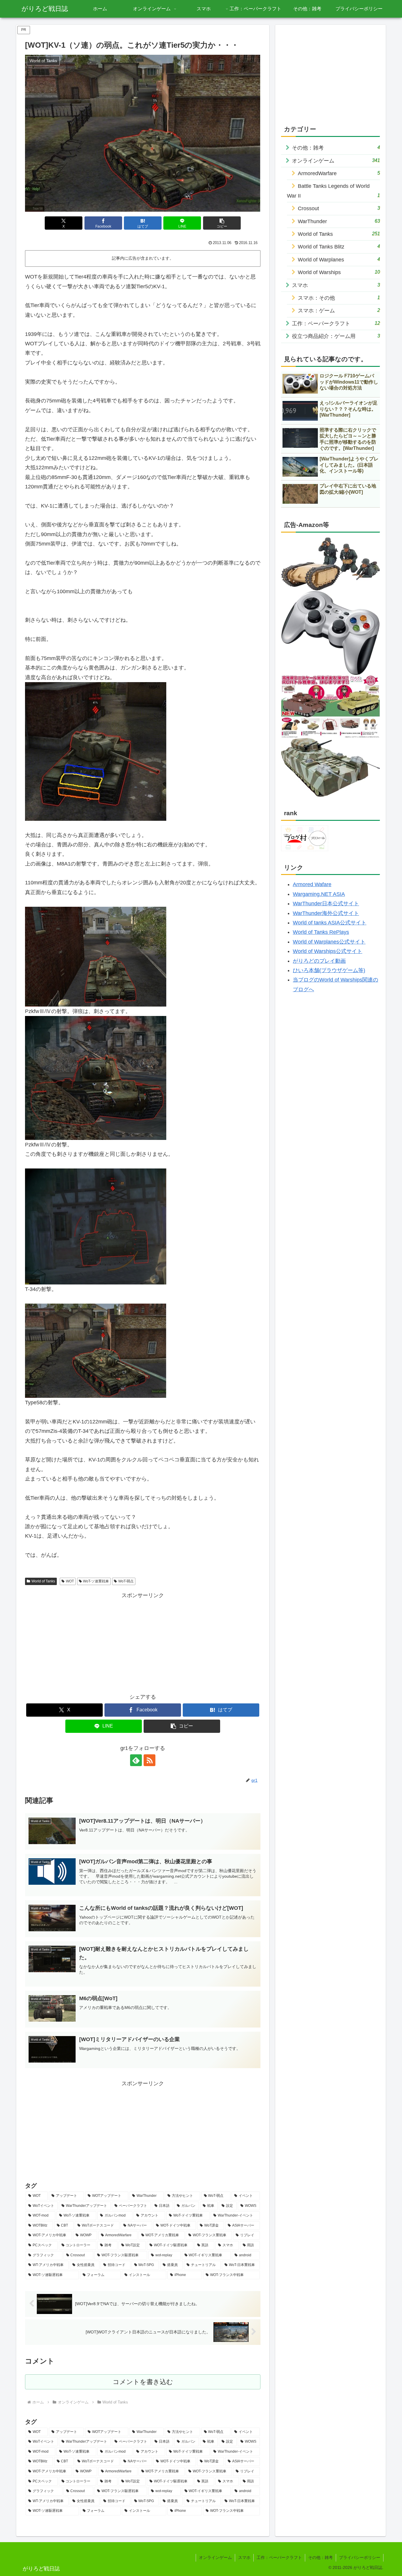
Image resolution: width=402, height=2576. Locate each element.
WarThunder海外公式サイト (326, 913)
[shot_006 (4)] (96, 956)
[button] (222, 223)
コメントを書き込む (143, 2382)
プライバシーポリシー (360, 2557)
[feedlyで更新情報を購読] (136, 1760)
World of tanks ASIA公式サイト (330, 923)
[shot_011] (96, 1350)
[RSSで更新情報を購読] (149, 1760)
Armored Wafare (312, 884)
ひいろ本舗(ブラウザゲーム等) (329, 970)
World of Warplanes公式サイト (329, 942)
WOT (70, 1581)
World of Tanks (43, 1581)
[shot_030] (96, 1226)
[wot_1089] (96, 1078)
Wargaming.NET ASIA (319, 894)
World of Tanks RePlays (321, 932)
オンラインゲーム (215, 2557)
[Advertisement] (143, 1641)
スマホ (244, 2557)
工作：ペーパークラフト (279, 2557)
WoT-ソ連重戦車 (96, 1581)
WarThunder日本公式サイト (326, 904)
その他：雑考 (320, 2557)
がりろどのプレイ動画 (319, 961)
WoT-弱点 (126, 1581)
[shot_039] (96, 751)
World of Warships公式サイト (328, 951)
